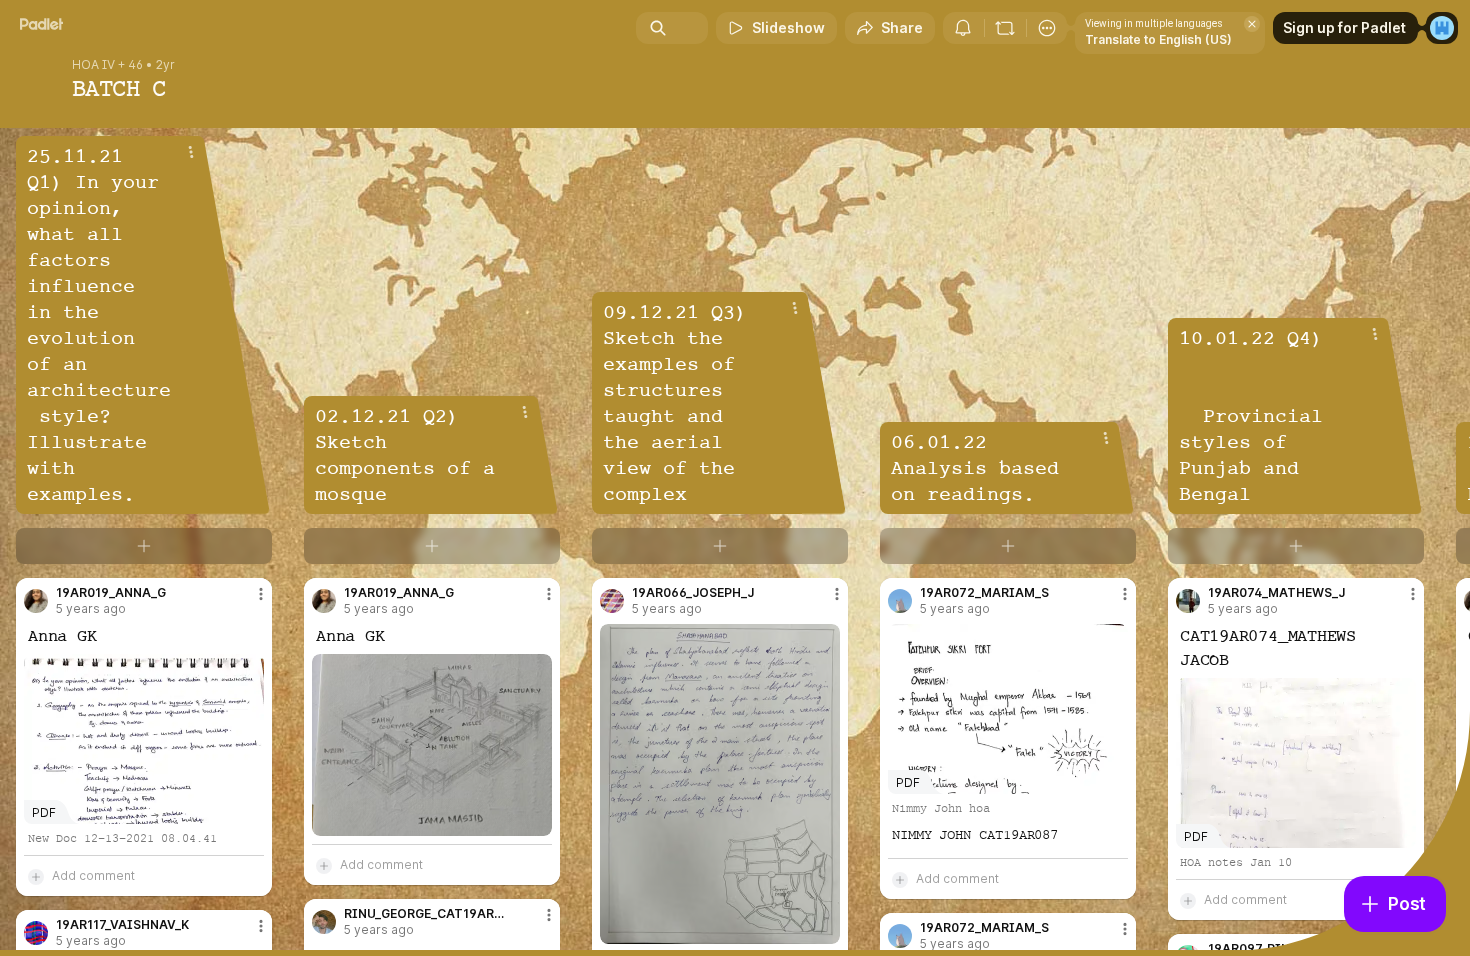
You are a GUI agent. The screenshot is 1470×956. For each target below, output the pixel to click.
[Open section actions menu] (191, 152)
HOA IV (93, 65)
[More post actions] (261, 594)
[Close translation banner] (1252, 24)
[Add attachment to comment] (36, 876)
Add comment (93, 875)
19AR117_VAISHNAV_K (122, 925)
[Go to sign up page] (1442, 28)
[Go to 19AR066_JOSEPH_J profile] (612, 601)
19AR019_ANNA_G (111, 593)
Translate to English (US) (1158, 39)
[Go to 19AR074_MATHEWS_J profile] (1188, 601)
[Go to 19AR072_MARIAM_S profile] (900, 601)
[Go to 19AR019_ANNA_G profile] (36, 601)
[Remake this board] (1005, 28)
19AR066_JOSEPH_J (693, 593)
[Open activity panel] (963, 28)
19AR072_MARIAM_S (984, 593)
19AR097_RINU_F (1259, 949)
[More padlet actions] (1047, 28)
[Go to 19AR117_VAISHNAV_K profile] (36, 933)
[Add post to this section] (144, 546)
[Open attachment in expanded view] (432, 745)
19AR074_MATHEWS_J (1276, 593)
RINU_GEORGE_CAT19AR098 (427, 914)
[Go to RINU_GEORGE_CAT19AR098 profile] (324, 922)
